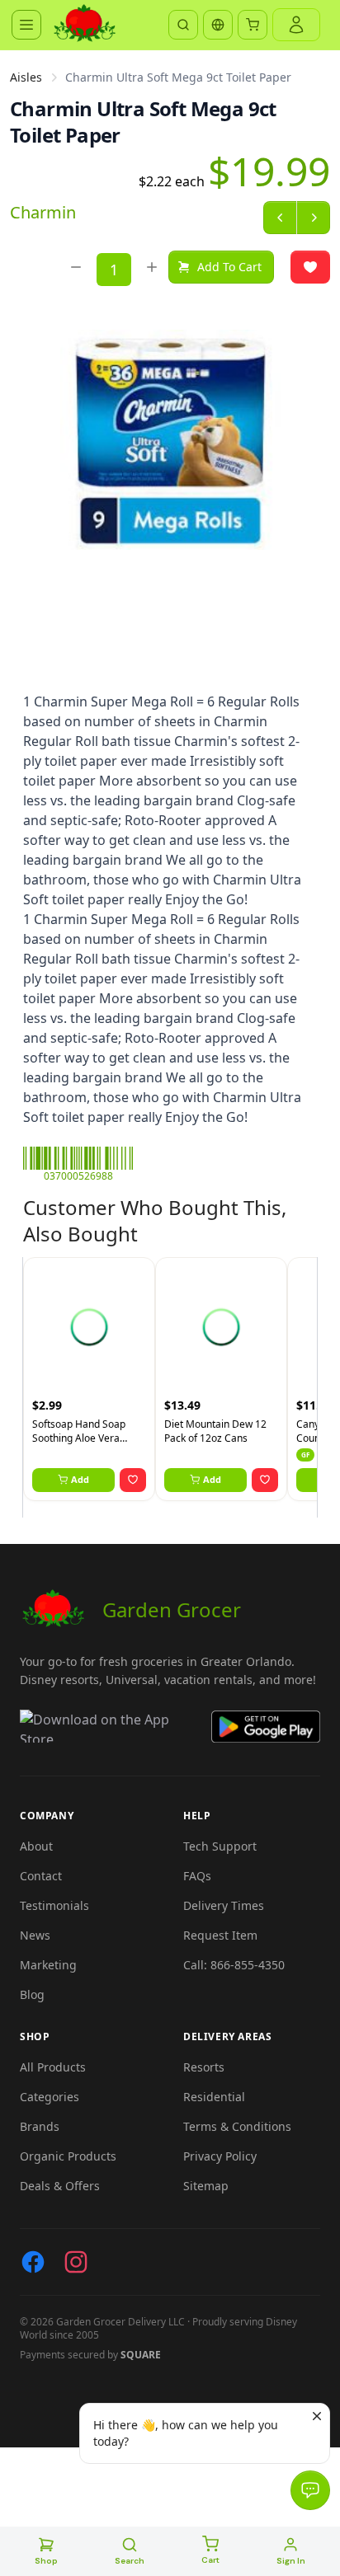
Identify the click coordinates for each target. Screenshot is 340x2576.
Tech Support (220, 1846)
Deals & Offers (60, 2186)
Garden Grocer (172, 1609)
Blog (32, 1994)
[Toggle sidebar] (26, 25)
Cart (210, 2560)
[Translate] (218, 25)
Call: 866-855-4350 (234, 1965)
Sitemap (206, 2186)
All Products (53, 2067)
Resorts (204, 2067)
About (36, 1846)
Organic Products (68, 2156)
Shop (46, 2561)
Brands (40, 2126)
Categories (50, 2097)
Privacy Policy (220, 2156)
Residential (214, 2097)
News (35, 1935)
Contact (41, 1876)
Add (80, 1479)
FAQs (197, 1876)
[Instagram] (76, 2262)
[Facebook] (33, 2262)
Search (130, 2561)
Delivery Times (224, 1905)
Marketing (48, 1965)
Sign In (291, 2561)
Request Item (220, 1935)
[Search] (183, 25)
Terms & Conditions (237, 2126)
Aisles (26, 77)
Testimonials (54, 1905)
